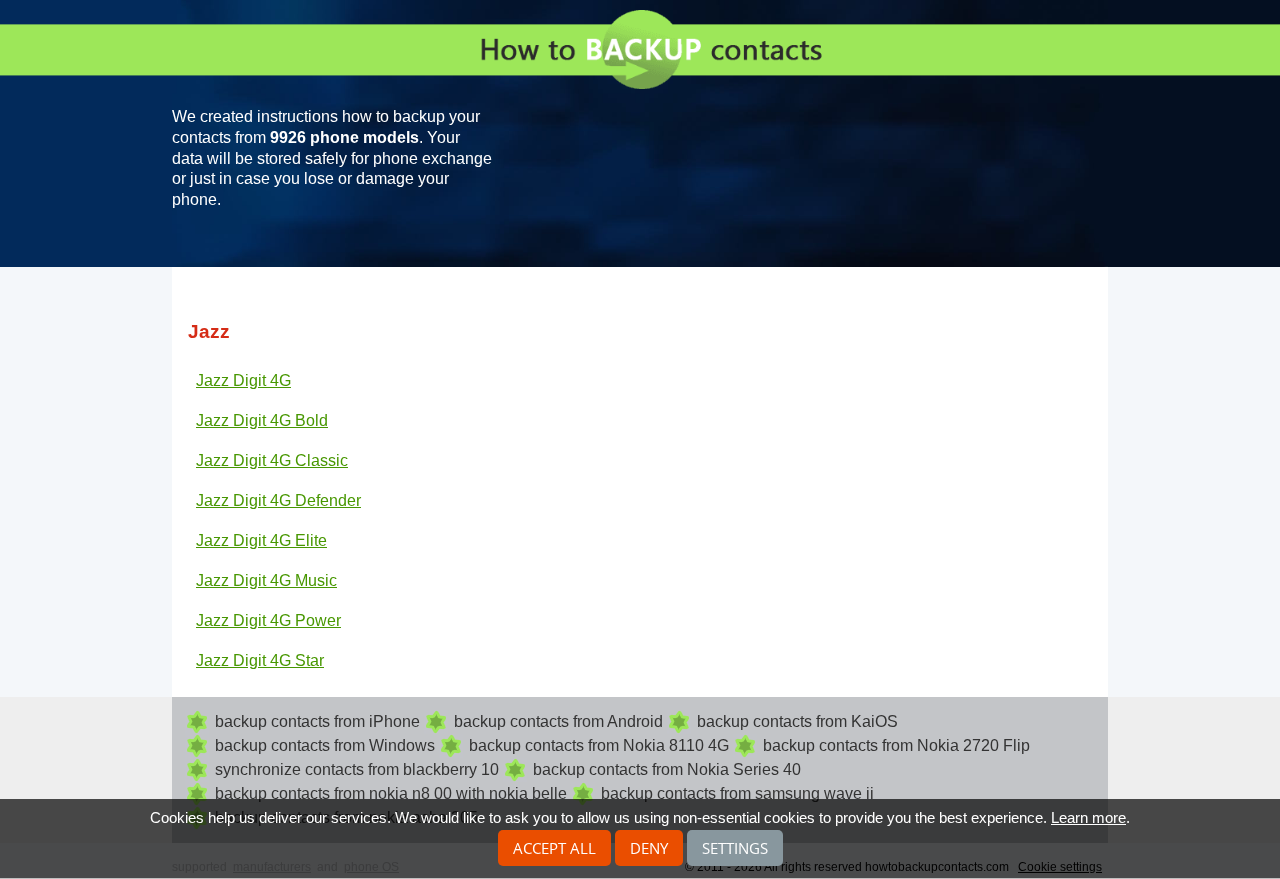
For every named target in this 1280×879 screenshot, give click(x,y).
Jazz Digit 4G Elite (261, 540)
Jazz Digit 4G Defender (278, 500)
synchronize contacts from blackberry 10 (357, 769)
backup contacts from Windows (325, 745)
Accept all (554, 848)
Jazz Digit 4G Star (260, 660)
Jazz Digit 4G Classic (272, 460)
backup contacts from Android (558, 721)
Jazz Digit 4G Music (266, 580)
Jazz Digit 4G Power (268, 620)
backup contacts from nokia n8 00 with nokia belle (391, 793)
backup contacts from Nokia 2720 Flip (896, 745)
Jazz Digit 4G (243, 380)
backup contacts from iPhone (317, 721)
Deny (649, 848)
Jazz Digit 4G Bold (262, 420)
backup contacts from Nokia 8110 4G (599, 745)
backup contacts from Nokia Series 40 (667, 769)
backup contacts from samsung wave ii (737, 793)
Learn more (1088, 817)
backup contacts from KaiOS (797, 721)
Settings (735, 848)
